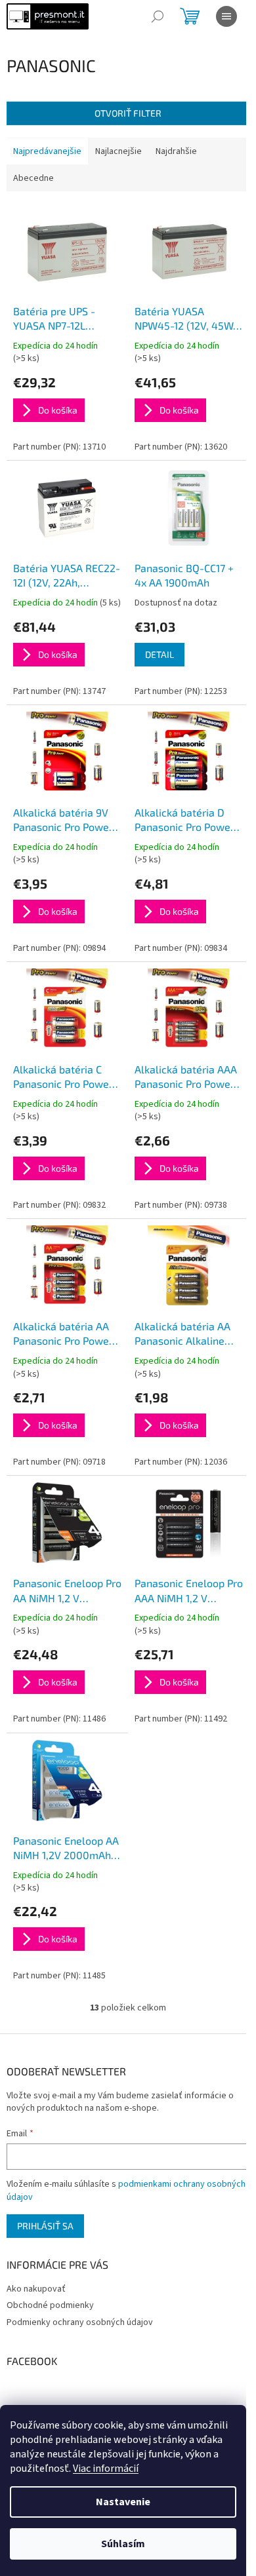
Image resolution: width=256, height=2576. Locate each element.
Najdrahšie (176, 151)
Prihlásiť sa (45, 2226)
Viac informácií (106, 2469)
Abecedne (33, 178)
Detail (160, 654)
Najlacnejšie (118, 151)
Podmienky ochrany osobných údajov (80, 2322)
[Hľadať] (158, 16)
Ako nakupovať (36, 2289)
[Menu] (226, 16)
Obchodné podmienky (50, 2305)
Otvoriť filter (128, 113)
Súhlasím (123, 2544)
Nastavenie (123, 2502)
